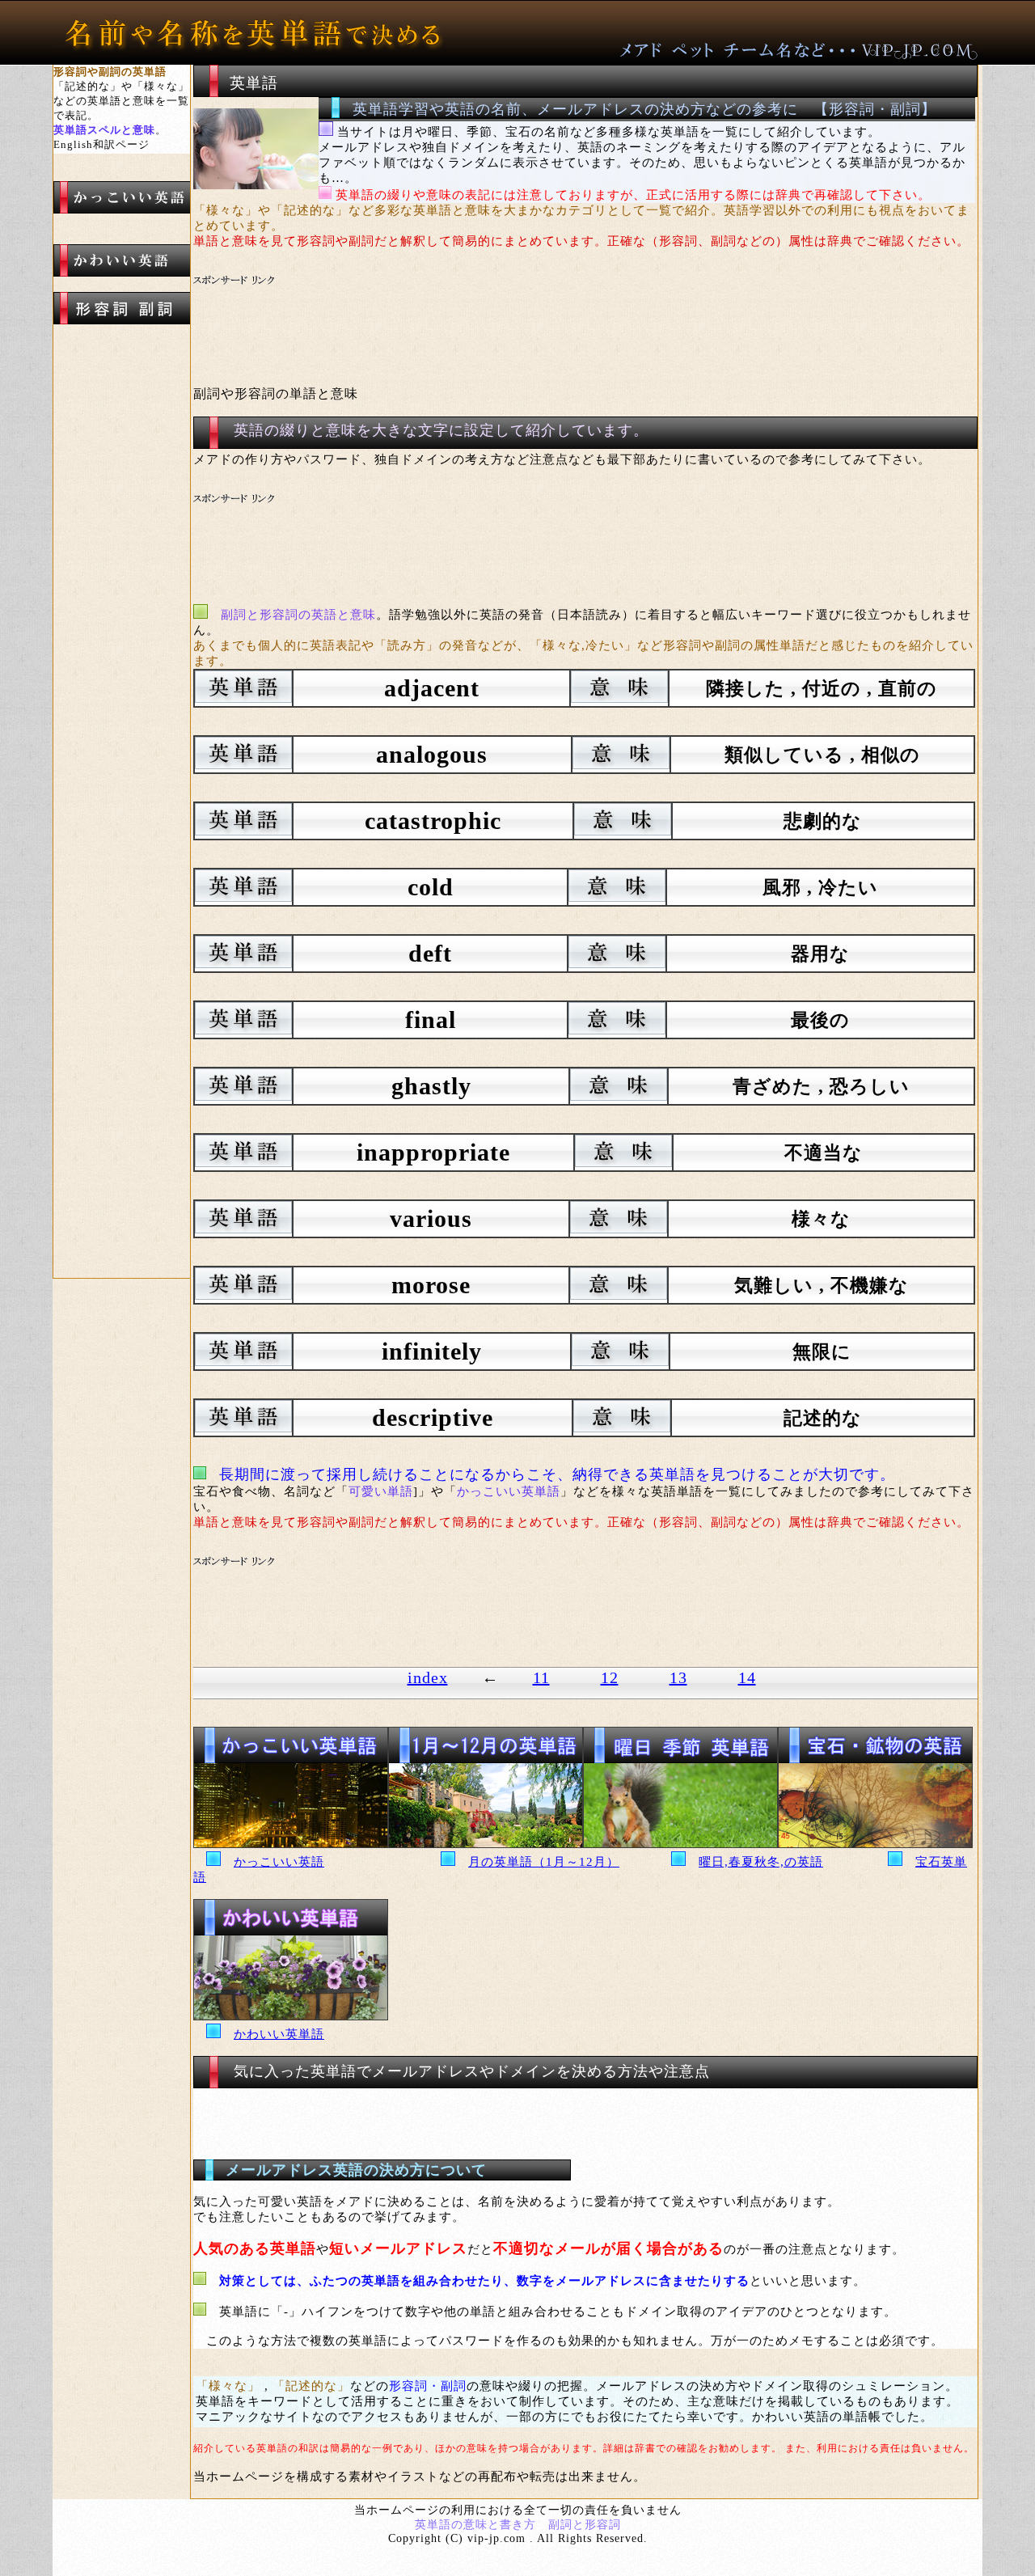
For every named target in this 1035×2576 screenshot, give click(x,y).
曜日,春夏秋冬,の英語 (761, 1862)
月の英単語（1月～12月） (544, 1862)
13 (678, 1677)
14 (747, 1677)
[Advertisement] (496, 311)
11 (541, 1677)
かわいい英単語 (279, 2034)
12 (610, 1677)
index (428, 1677)
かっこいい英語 (279, 1862)
